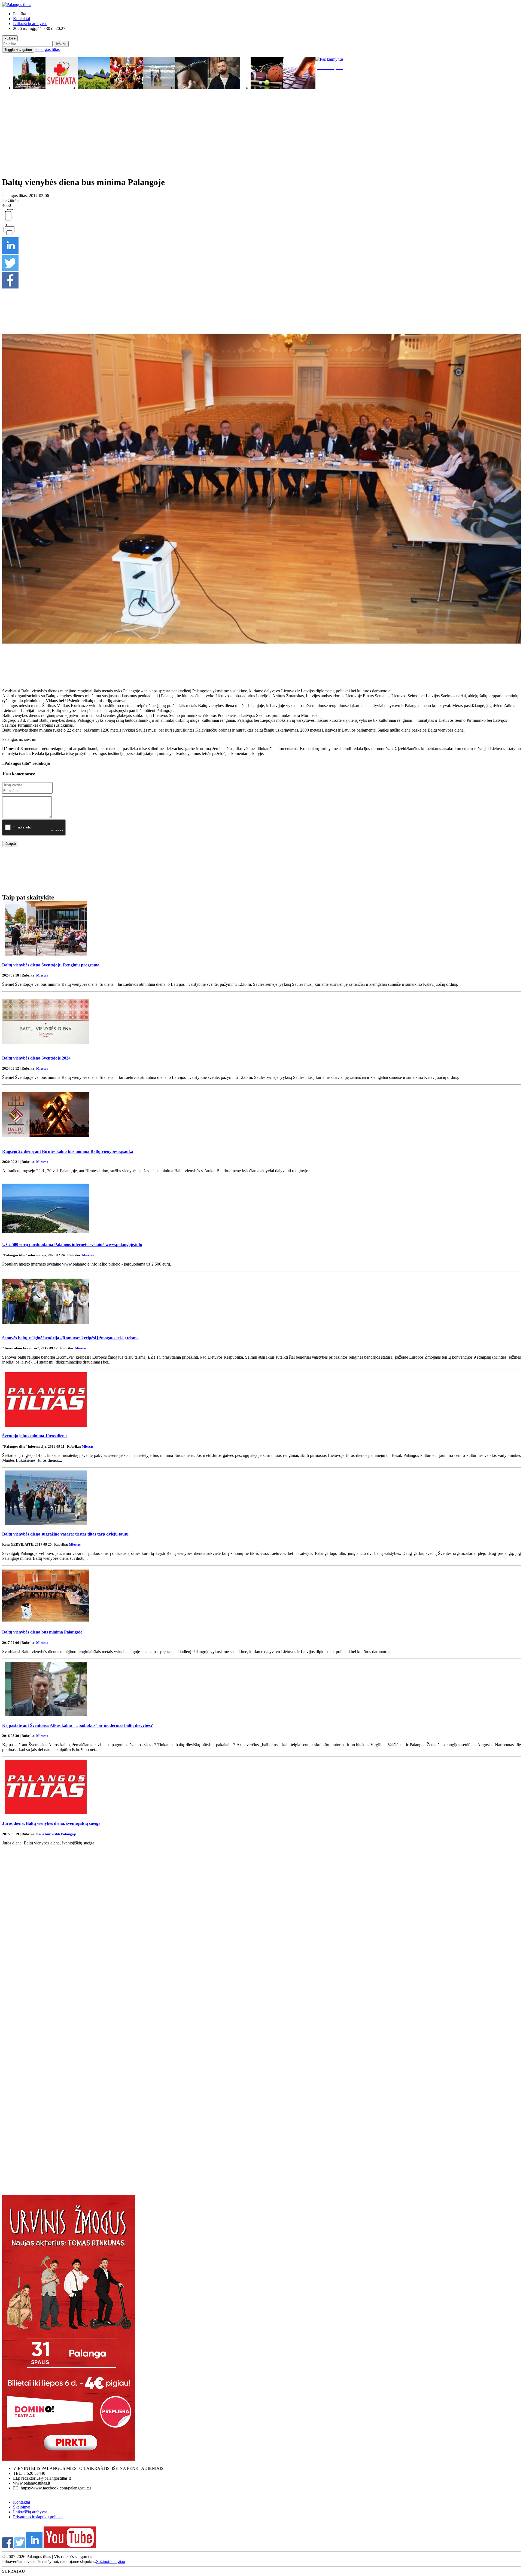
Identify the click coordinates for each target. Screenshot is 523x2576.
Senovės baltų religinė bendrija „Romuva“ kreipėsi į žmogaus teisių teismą (70, 1338)
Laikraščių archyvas (30, 24)
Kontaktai (22, 19)
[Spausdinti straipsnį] (9, 235)
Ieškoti (61, 44)
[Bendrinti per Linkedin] (10, 252)
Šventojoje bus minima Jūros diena (34, 1436)
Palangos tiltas (47, 49)
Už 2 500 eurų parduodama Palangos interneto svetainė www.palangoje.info (72, 1244)
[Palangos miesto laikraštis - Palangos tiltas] (17, 4)
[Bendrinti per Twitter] (10, 270)
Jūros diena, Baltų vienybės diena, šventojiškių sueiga (51, 1823)
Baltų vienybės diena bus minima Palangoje (42, 1632)
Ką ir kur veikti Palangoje (56, 1834)
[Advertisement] (261, 136)
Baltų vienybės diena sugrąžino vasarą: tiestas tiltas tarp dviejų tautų (65, 1534)
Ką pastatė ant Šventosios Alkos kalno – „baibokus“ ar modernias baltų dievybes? (77, 1725)
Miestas (42, 975)
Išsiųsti (10, 844)
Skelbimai (22, 2507)
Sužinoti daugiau (111, 2561)
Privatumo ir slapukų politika (38, 2517)
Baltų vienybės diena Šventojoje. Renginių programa (51, 965)
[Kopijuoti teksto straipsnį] (9, 220)
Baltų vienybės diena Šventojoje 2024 (36, 1058)
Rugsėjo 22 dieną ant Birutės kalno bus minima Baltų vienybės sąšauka (68, 1151)
